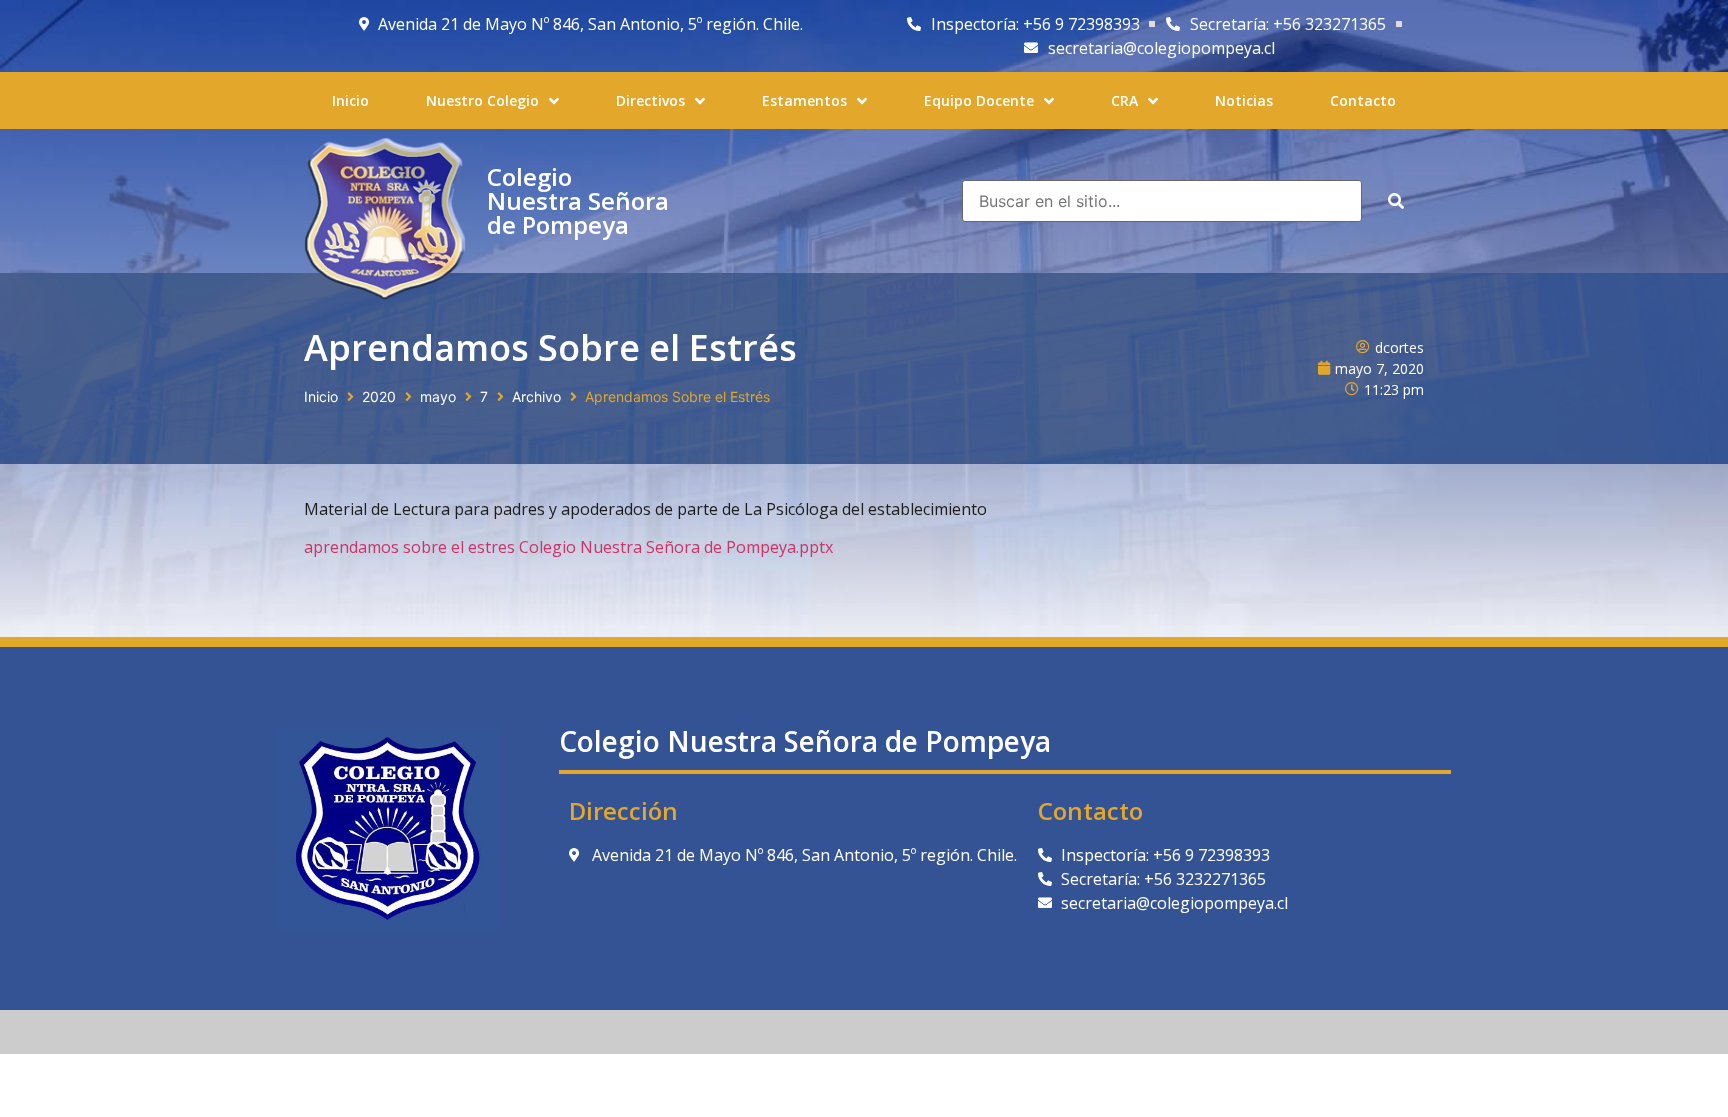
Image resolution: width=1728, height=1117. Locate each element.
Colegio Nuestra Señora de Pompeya (578, 200)
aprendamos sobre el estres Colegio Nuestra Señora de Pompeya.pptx (568, 547)
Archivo (536, 396)
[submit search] (1396, 201)
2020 (379, 396)
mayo (438, 396)
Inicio (321, 396)
